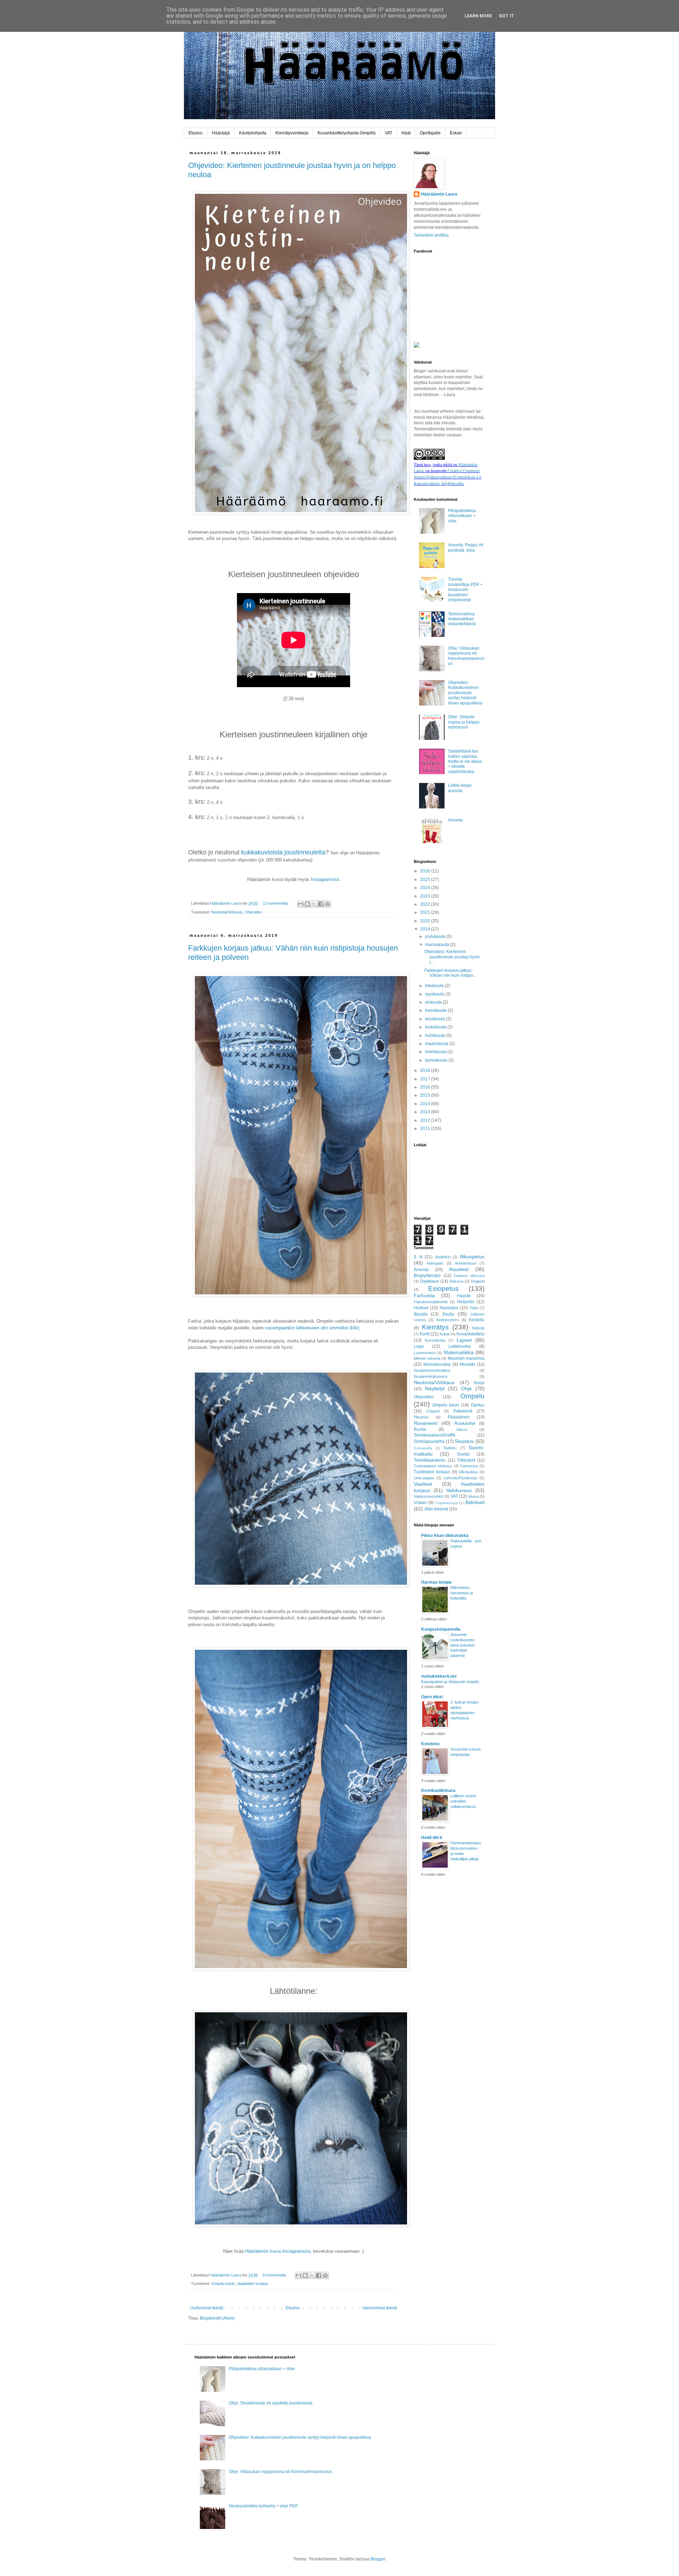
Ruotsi (420, 1429)
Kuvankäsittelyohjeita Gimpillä (347, 133)
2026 (426, 871)
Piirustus (421, 1417)
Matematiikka (459, 1352)
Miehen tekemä (427, 1358)
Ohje (466, 1388)
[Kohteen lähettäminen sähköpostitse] (301, 904)
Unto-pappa (424, 1478)
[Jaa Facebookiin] (321, 904)
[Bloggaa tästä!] (307, 904)
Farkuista (424, 1295)
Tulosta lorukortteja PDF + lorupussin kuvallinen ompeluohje (465, 590)
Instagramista (325, 879)
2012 (426, 1120)
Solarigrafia (423, 1448)
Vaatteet (423, 1484)
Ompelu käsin (223, 2284)
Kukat (445, 1334)
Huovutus (449, 1308)
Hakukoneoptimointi (431, 1302)
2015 (426, 1095)
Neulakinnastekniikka (432, 1370)
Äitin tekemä (436, 1509)
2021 (426, 912)
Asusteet (459, 1269)
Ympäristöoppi (447, 1503)
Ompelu (472, 1396)
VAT (388, 133)
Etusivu (196, 133)
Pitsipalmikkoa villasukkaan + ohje (462, 516)
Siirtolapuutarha (429, 1441)
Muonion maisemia (466, 1358)
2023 (426, 896)
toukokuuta (436, 1027)
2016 (426, 1087)
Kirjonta (478, 1328)
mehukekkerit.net (439, 1676)
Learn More (478, 16)
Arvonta (455, 820)
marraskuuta (438, 945)
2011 (426, 1129)
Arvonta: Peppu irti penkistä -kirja (466, 547)
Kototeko (430, 1744)
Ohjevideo (253, 912)
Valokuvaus (459, 1490)
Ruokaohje (465, 1423)
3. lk (418, 1257)
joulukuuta (436, 936)
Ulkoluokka (468, 1472)
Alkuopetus (472, 1257)
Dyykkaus (430, 1281)
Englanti (478, 1281)
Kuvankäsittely (471, 1334)
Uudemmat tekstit (207, 2308)
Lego (419, 1346)
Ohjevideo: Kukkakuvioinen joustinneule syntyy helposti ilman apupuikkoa (465, 693)
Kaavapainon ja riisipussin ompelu (450, 1682)
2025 (426, 880)
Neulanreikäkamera (431, 1376)
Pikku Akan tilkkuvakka (445, 1536)
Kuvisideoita (435, 1340)
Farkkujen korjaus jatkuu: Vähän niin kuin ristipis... (450, 973)
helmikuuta (436, 1052)
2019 (426, 929)
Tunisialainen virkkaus (433, 1466)
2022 (426, 904)
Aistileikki (443, 1257)
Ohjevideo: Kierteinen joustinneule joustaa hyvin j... (452, 957)
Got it (507, 16)
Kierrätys (435, 1327)
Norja (479, 1383)
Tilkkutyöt (466, 1460)
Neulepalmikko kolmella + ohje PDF (263, 2506)
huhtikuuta (436, 1035)
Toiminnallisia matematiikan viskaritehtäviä (462, 619)
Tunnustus (469, 1466)
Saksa (462, 1429)
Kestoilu (477, 1320)
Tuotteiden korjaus (432, 1472)
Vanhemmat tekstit (380, 2308)
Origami (433, 1411)
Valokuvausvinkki (429, 1496)
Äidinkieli (475, 1502)
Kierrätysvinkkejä (292, 133)
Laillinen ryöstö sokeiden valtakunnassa (463, 1801)
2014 (426, 1104)
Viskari (420, 1503)
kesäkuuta (436, 1019)
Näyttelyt (435, 1388)
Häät (406, 133)
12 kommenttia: (276, 903)
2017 (426, 1079)
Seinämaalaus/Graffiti (434, 1435)
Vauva (473, 1496)
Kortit (425, 1334)
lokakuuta (435, 986)
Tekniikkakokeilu (430, 1460)
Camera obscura (469, 1276)
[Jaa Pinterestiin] (327, 904)
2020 (426, 921)
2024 (426, 888)
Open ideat (432, 1697)
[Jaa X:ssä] (314, 904)
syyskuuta (435, 994)
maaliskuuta (437, 1044)
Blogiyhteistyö (427, 1276)
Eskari (456, 133)
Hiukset (421, 1308)
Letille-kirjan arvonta (460, 788)
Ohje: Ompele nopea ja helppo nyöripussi (464, 722)
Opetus (478, 1405)
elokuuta (434, 1002)
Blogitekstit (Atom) (217, 2318)
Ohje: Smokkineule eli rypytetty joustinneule (271, 2403)
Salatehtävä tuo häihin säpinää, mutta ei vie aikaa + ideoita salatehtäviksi (465, 761)
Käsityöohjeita (253, 133)
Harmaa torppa (436, 1582)
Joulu (448, 1314)
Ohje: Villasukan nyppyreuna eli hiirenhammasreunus (466, 656)
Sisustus (464, 1441)
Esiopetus (443, 1289)
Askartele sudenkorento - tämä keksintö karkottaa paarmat (464, 1645)
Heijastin (466, 1302)
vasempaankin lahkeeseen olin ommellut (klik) (312, 1328)
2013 (426, 1112)
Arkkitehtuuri (466, 1263)
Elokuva (456, 1281)
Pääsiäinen (459, 1417)
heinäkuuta (436, 1010)
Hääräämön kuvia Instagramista (278, 2251)
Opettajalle (430, 133)
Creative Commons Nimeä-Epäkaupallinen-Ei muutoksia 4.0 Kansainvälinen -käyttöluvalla (448, 477)
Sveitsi (463, 1454)
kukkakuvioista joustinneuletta (283, 852)
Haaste (464, 1296)
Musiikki (468, 1364)
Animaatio (435, 1263)
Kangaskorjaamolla (441, 1629)
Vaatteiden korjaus (253, 2284)
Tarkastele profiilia (431, 235)
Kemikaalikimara (438, 1791)
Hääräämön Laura (439, 194)
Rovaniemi (426, 1423)
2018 (426, 1071)
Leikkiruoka (460, 1346)
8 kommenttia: (275, 2275)
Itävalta (421, 1314)
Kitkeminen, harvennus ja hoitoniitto (462, 1593)
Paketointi (463, 1411)
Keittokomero (448, 1320)
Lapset (464, 1340)
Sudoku (450, 1448)
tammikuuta (437, 1060)
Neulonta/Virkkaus (227, 912)
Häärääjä (221, 133)
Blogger (378, 2559)
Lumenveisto (425, 1353)
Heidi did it (432, 1838)
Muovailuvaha (437, 1364)
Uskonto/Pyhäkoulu (460, 1478)
